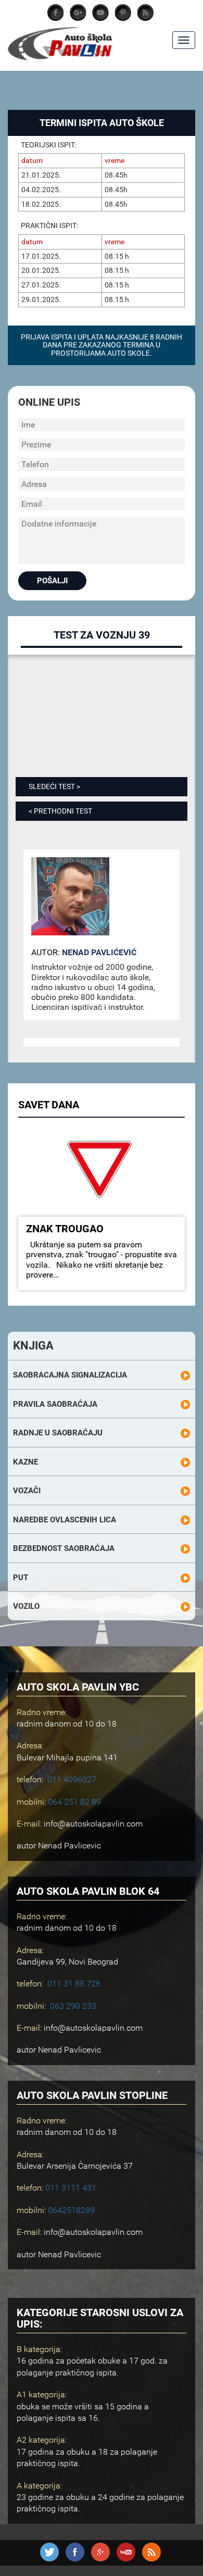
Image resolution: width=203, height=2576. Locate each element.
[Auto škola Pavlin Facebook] (56, 18)
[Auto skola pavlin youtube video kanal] (100, 18)
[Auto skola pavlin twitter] (123, 18)
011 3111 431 (71, 2188)
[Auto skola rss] (151, 2559)
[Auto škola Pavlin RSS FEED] (145, 18)
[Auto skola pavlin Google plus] (78, 18)
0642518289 (71, 2210)
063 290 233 (73, 2006)
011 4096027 (72, 1779)
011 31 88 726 (74, 1984)
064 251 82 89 (74, 1802)
